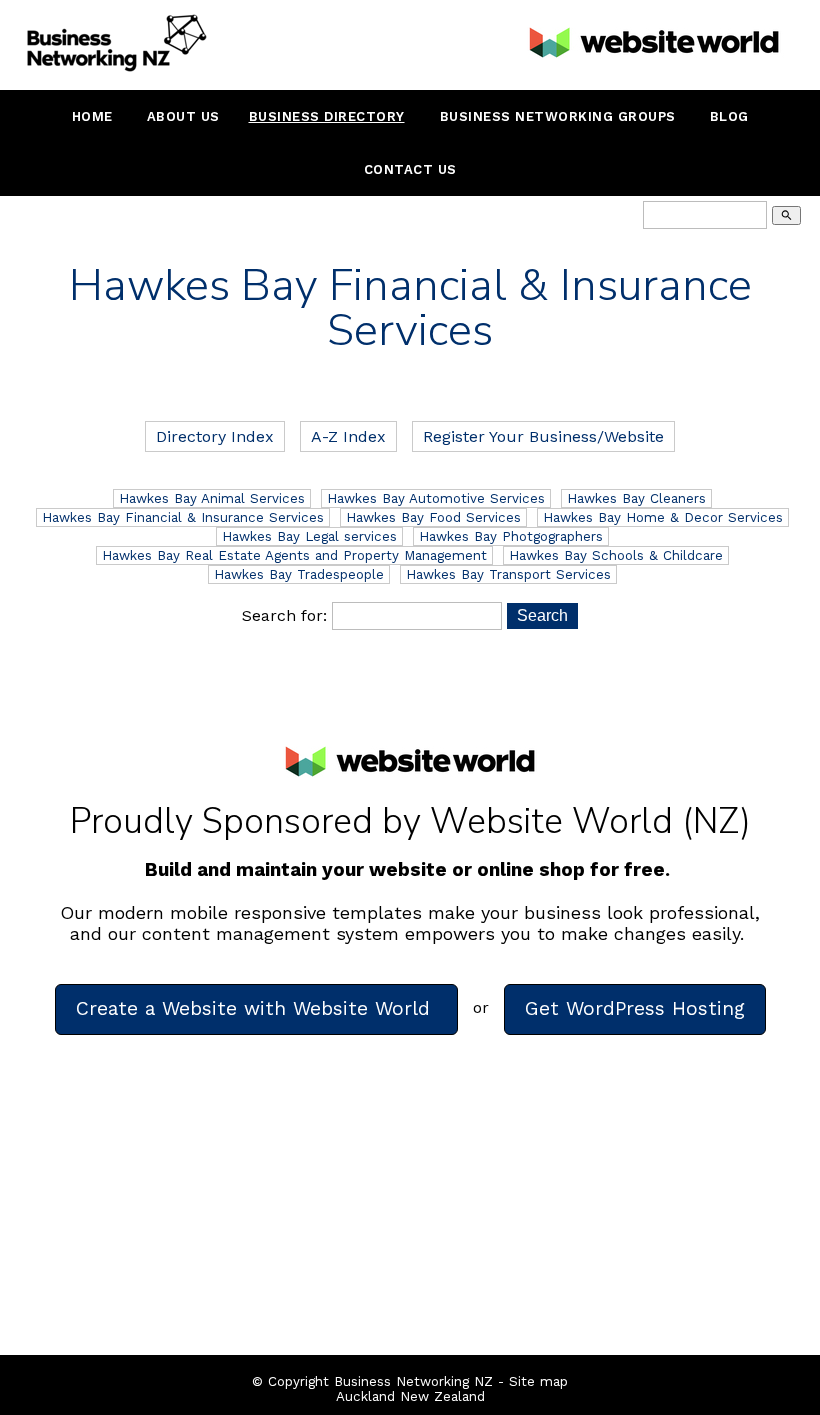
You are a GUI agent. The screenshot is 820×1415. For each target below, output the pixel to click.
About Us (183, 116)
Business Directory (327, 116)
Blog (729, 116)
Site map (538, 1381)
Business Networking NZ (413, 1381)
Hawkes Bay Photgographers (511, 536)
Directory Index (215, 436)
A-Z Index (348, 436)
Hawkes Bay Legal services (309, 536)
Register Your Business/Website (543, 436)
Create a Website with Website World (256, 1008)
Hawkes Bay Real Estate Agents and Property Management (294, 555)
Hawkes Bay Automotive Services (436, 498)
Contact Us (410, 169)
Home (92, 116)
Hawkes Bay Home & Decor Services (663, 517)
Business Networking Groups (558, 116)
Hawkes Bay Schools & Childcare (616, 555)
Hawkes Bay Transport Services (508, 574)
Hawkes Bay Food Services (433, 517)
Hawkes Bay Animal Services (212, 498)
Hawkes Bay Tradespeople (299, 574)
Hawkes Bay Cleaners (636, 498)
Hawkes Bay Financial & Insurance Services (183, 517)
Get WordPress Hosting (635, 1008)
